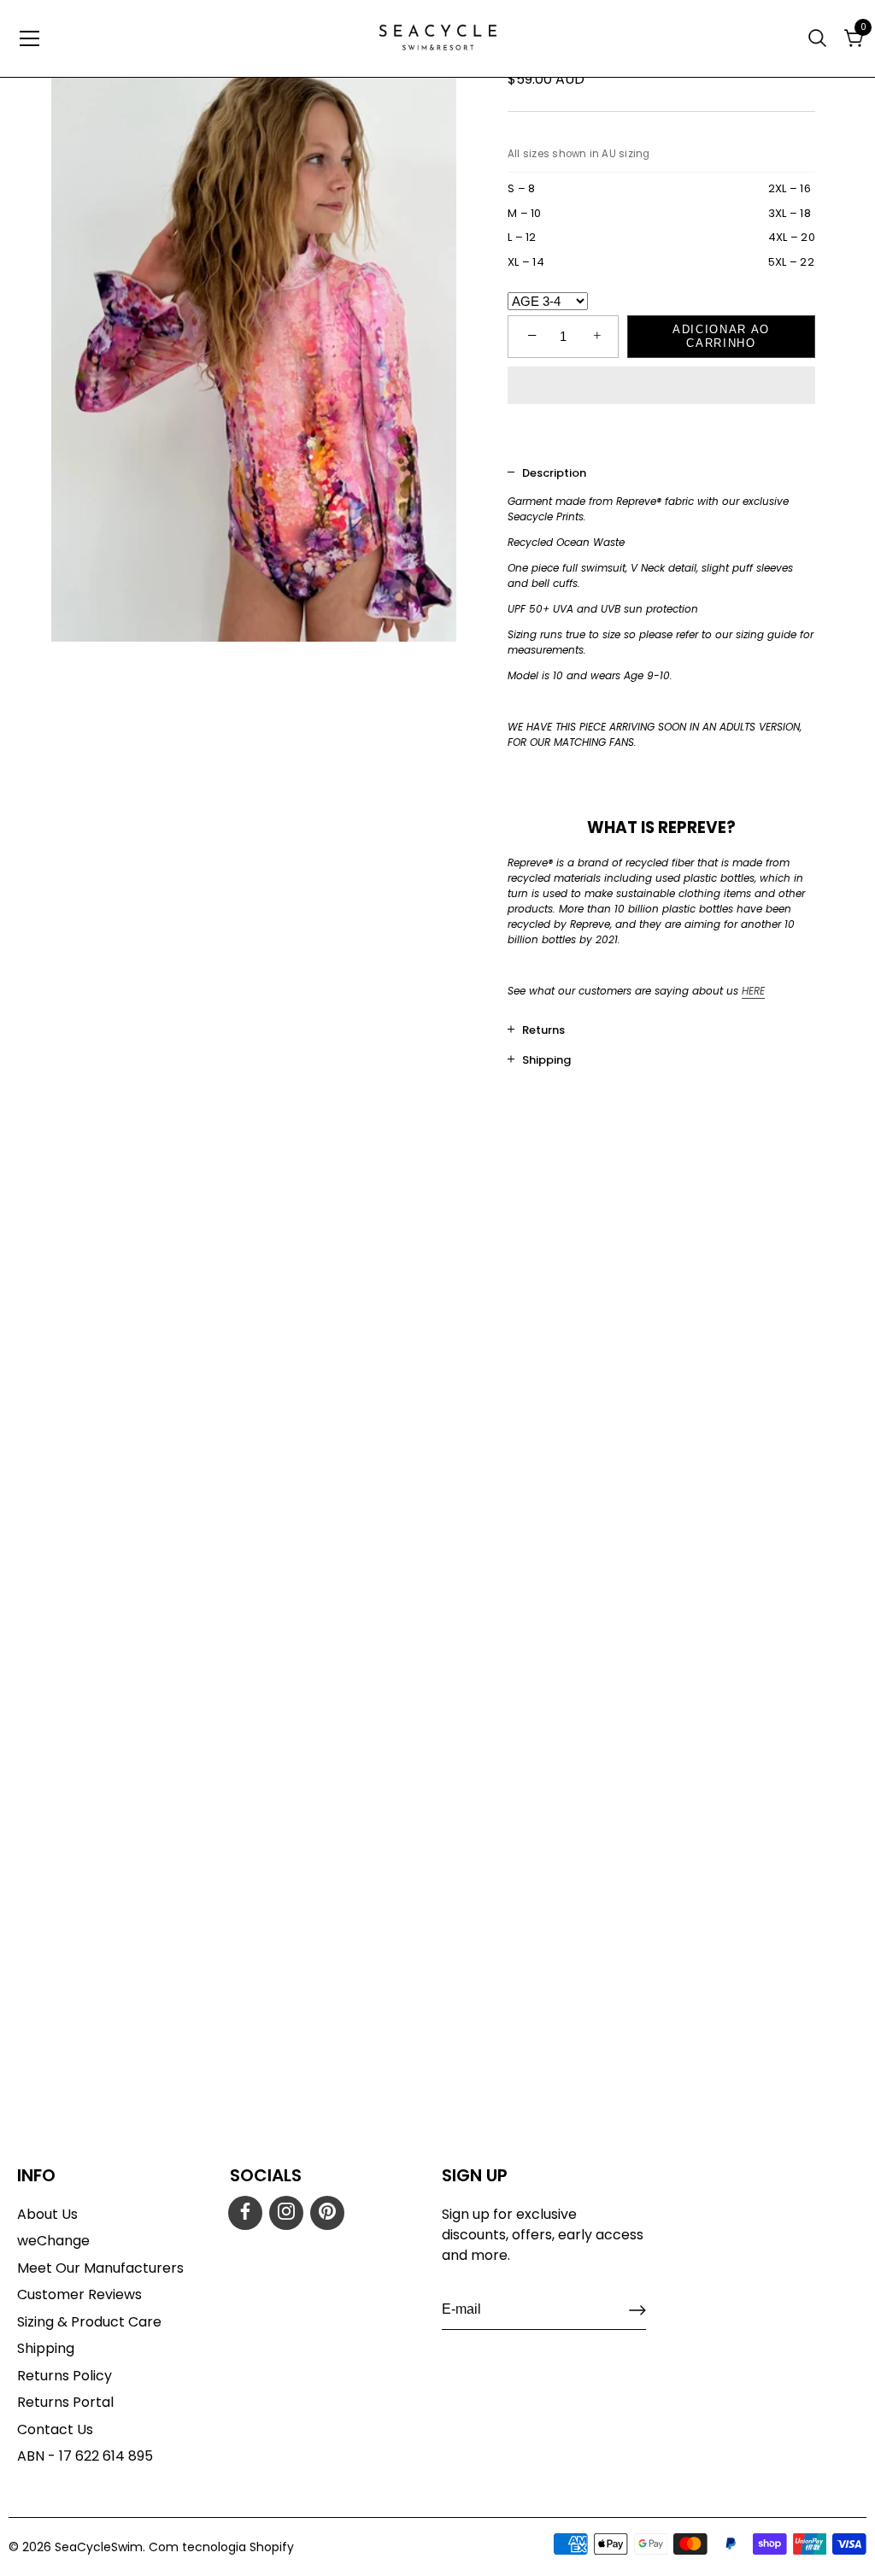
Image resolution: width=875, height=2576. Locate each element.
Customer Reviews (79, 2294)
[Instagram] (286, 2213)
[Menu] (30, 38)
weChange (53, 2241)
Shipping (546, 1060)
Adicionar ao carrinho (721, 336)
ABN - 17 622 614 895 (85, 2456)
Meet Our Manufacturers (100, 2268)
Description (554, 473)
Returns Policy (65, 2376)
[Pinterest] (327, 2213)
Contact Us (55, 2429)
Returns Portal (65, 2402)
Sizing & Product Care (89, 2322)
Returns (543, 1030)
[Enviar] (637, 2310)
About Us (47, 2214)
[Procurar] (819, 38)
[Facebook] (245, 2213)
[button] (661, 387)
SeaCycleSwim (99, 2547)
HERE (753, 991)
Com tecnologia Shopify (221, 2547)
